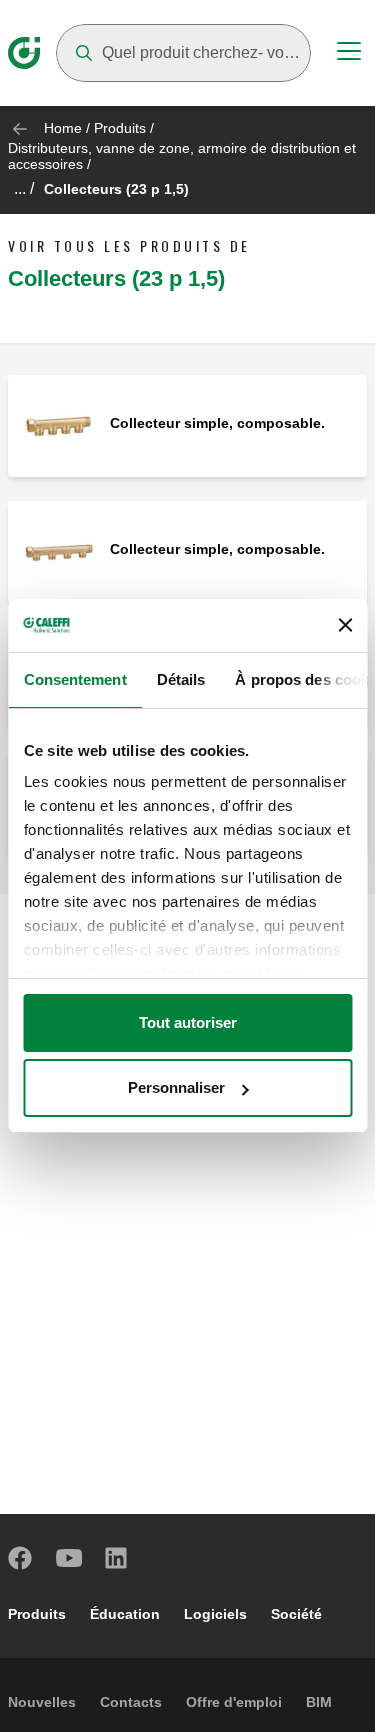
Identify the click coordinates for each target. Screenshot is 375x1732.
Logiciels (215, 1614)
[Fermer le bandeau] (345, 625)
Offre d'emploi (234, 1702)
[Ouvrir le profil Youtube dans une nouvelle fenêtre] (69, 1558)
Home (63, 128)
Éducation (125, 1614)
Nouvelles (42, 1702)
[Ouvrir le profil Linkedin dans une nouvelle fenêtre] (117, 1558)
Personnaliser (176, 1087)
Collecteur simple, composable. (217, 423)
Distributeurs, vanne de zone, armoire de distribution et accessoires (182, 156)
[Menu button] (349, 54)
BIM (319, 1702)
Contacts (131, 1702)
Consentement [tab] (74, 679)
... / (24, 188)
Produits (120, 128)
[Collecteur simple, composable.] (59, 424)
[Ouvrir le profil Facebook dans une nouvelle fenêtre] (21, 1558)
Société (296, 1614)
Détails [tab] (180, 679)
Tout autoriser (188, 1022)
